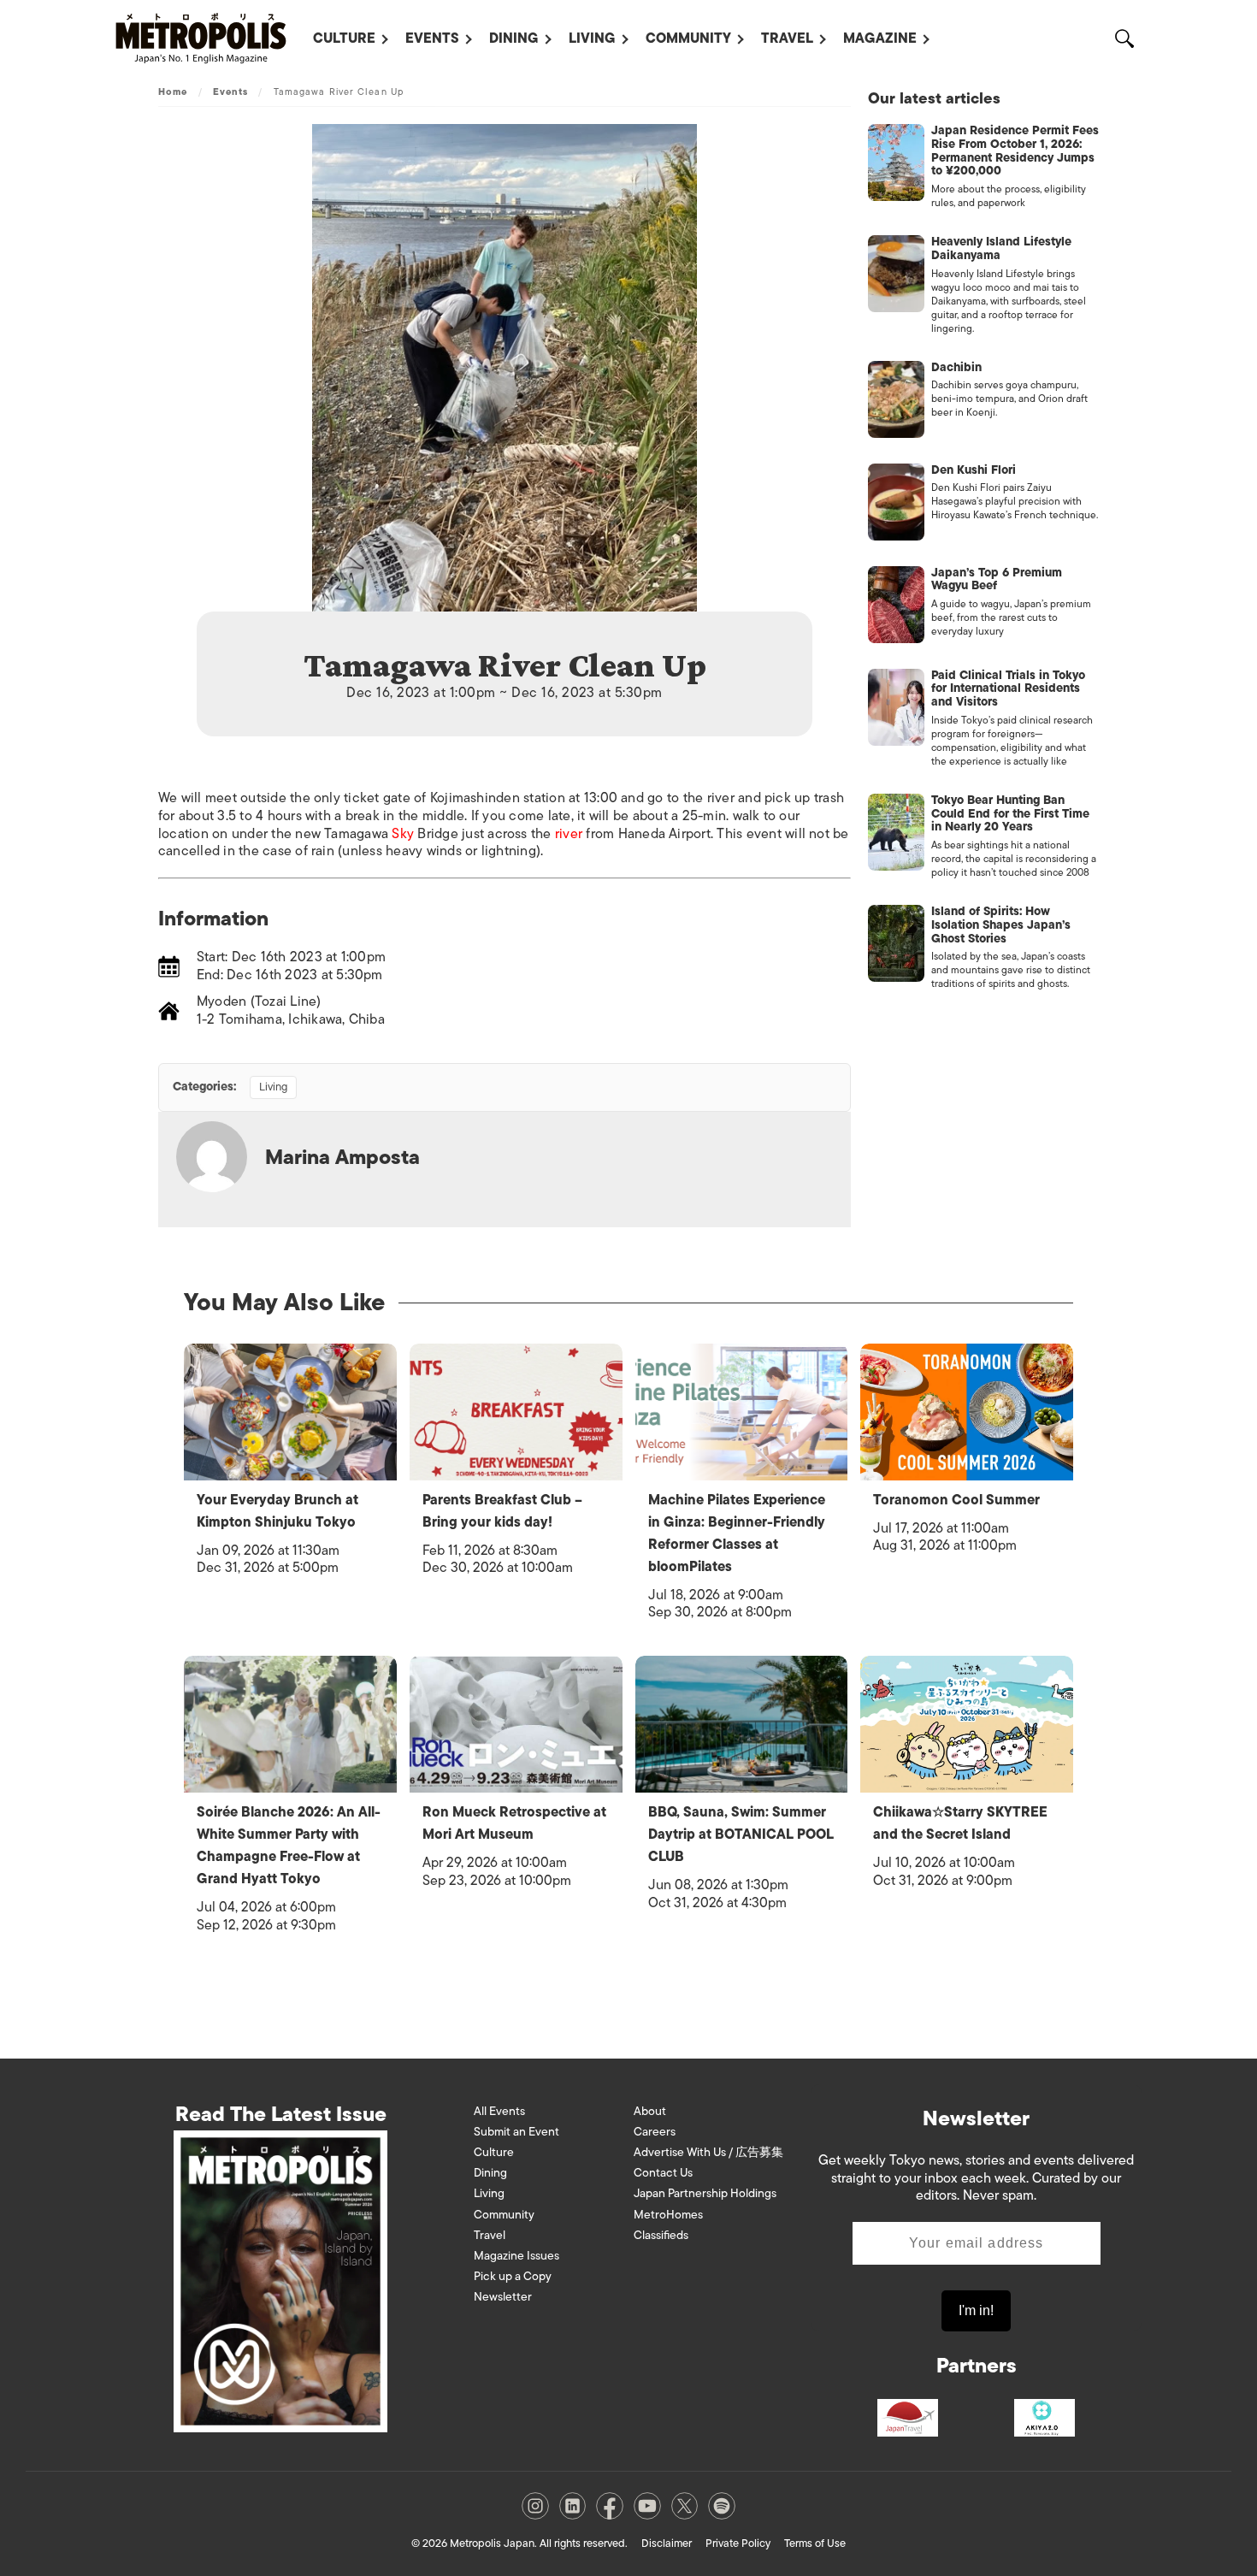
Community (688, 38)
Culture (344, 38)
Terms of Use (815, 2543)
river (569, 834)
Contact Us (663, 2173)
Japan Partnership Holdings (705, 2193)
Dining (514, 38)
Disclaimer (667, 2543)
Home (173, 92)
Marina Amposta (342, 1157)
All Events (499, 2111)
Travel (787, 38)
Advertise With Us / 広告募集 (708, 2152)
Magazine (880, 38)
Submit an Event (516, 2132)
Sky (403, 834)
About (650, 2111)
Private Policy (738, 2543)
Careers (655, 2132)
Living (592, 38)
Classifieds (661, 2235)
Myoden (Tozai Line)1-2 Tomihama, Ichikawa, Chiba (291, 1010)
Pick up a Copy (513, 2276)
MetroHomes (668, 2215)
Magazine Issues (516, 2256)
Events (432, 38)
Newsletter (503, 2297)
